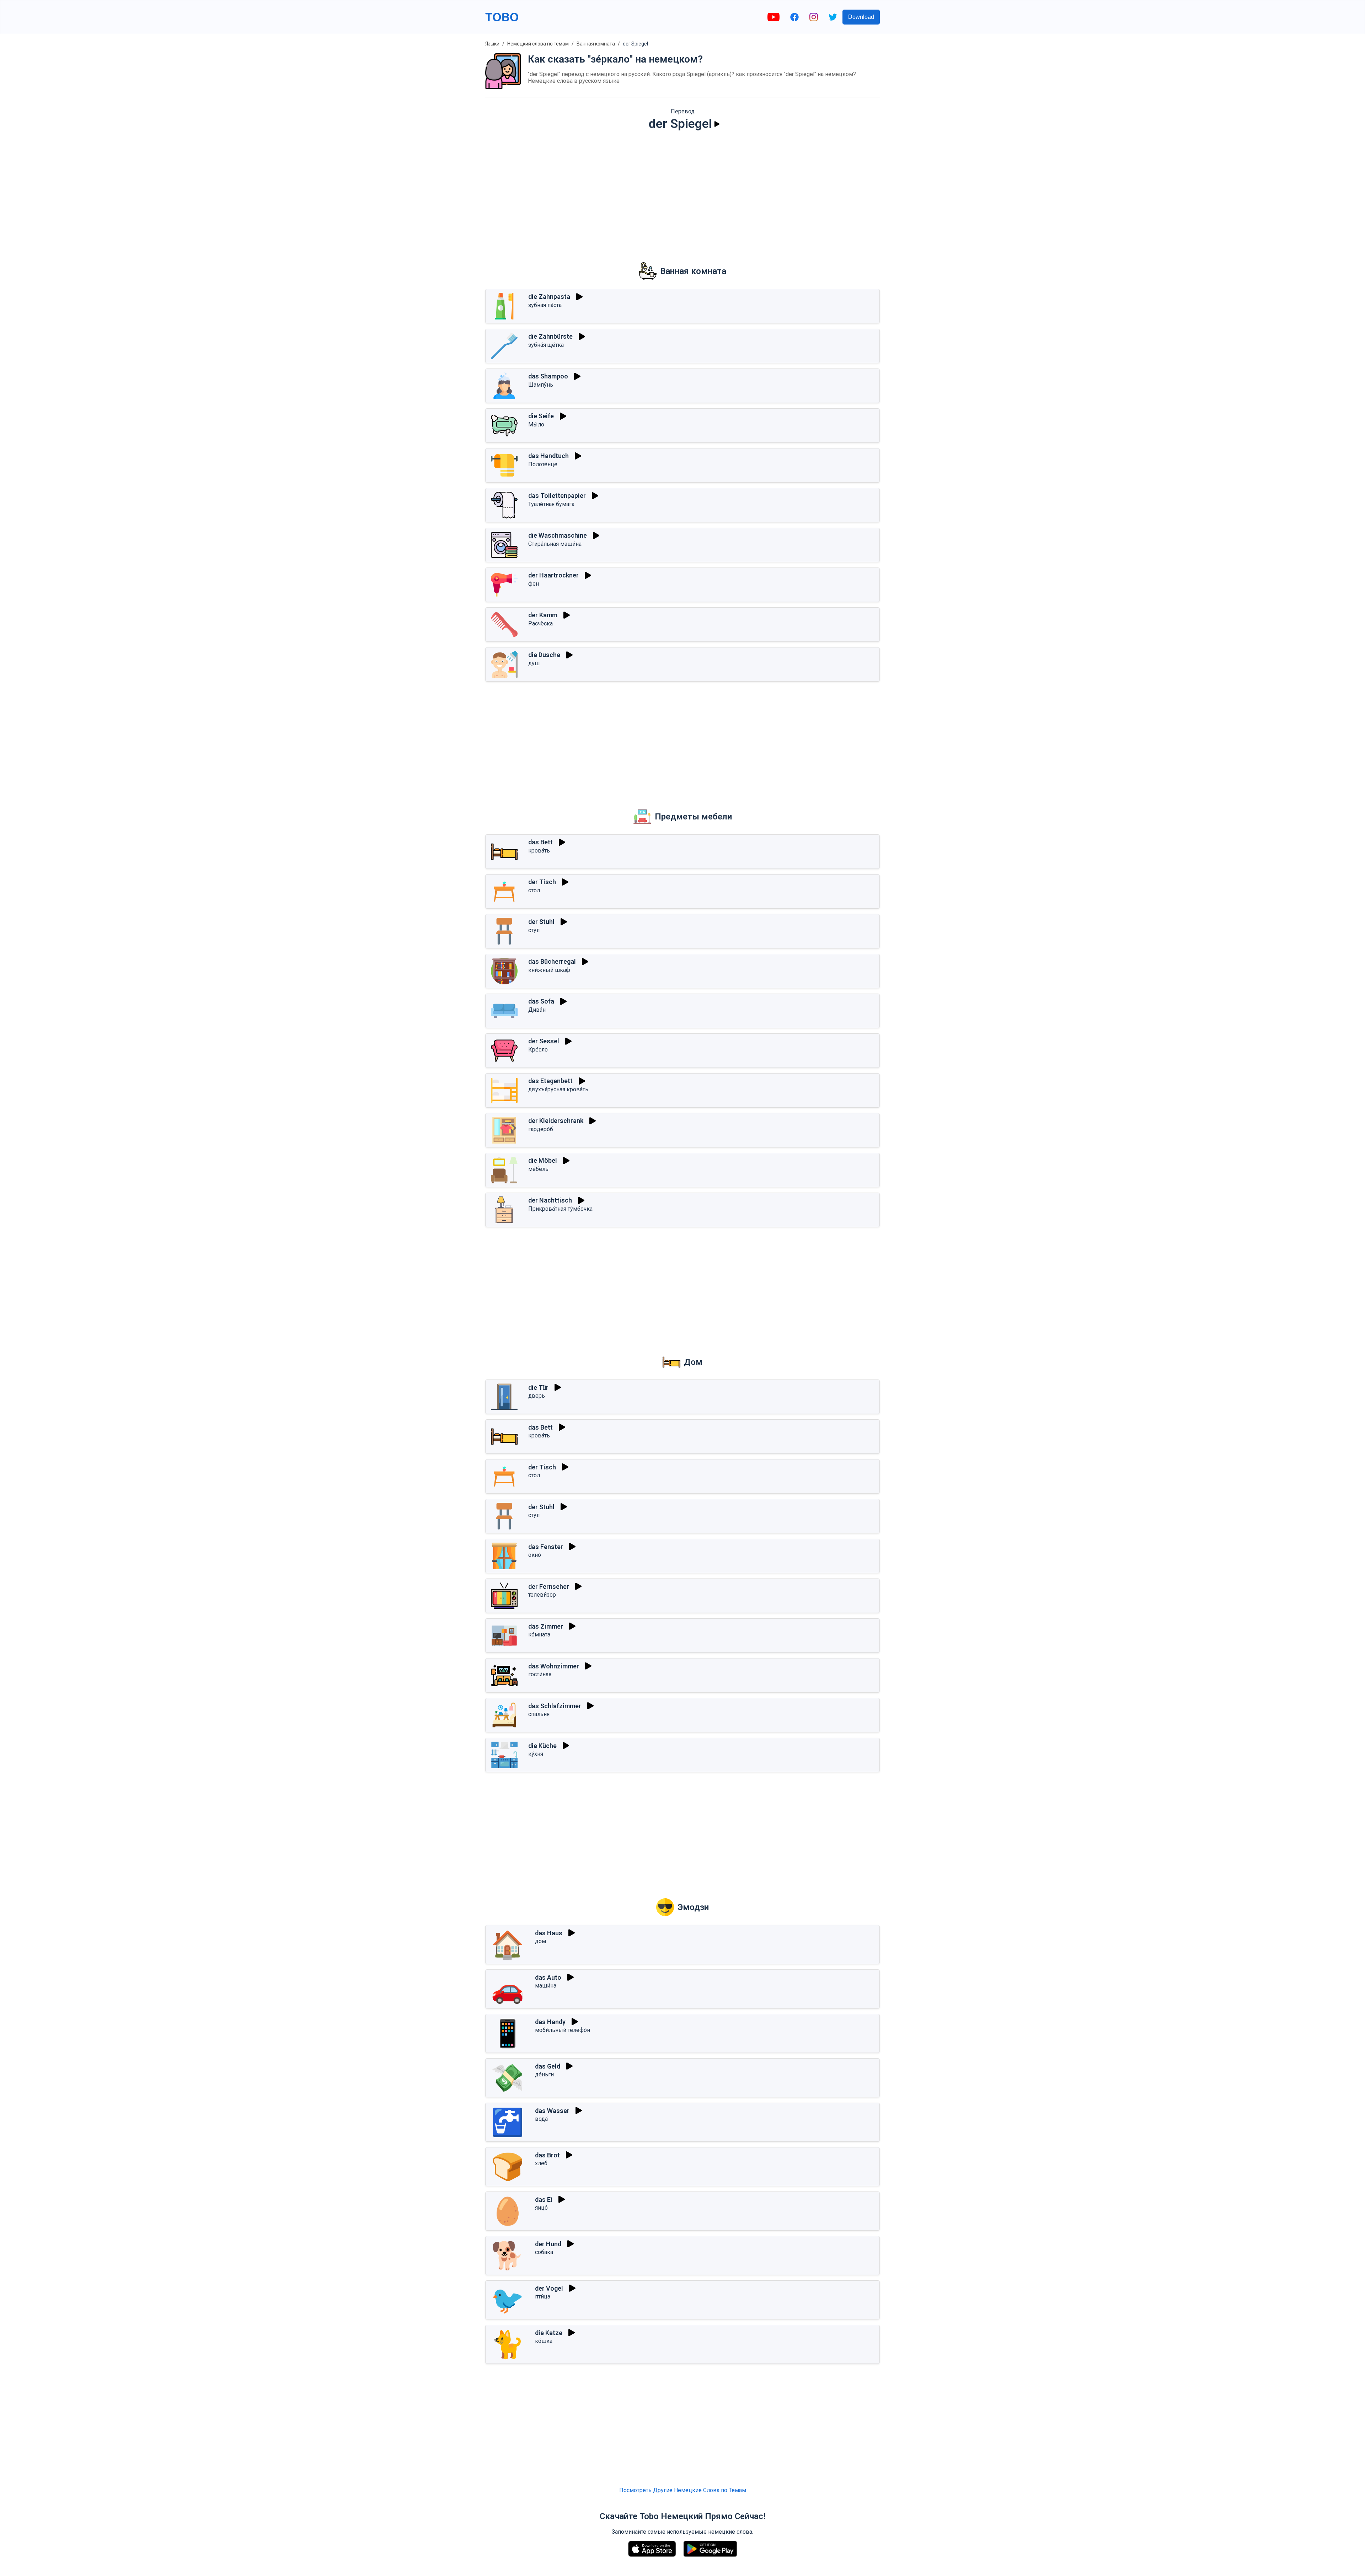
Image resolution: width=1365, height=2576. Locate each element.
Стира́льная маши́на (555, 544)
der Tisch (542, 882)
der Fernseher (549, 1587)
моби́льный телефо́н (563, 2030)
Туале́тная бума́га (551, 504)
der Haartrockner (553, 575)
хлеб (541, 2163)
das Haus (549, 1933)
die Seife (541, 416)
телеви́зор (542, 1595)
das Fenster (546, 1547)
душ (534, 663)
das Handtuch (548, 456)
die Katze (549, 2333)
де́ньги (544, 2074)
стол (534, 890)
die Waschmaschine (558, 535)
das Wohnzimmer (554, 1666)
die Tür (538, 1388)
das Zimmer (546, 1626)
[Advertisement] (682, 192)
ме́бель (538, 1169)
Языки (492, 44)
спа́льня (539, 1714)
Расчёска (540, 623)
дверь (537, 1396)
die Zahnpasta (549, 297)
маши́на (546, 1986)
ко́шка (544, 2341)
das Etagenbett (550, 1081)
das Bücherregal (552, 961)
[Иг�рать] (581, 1200)
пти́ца (543, 2297)
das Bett (540, 842)
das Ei (544, 2199)
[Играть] (717, 124)
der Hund (548, 2244)
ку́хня (536, 1754)
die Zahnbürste (550, 336)
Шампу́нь (541, 385)
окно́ (535, 1555)
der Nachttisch (550, 1200)
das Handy (550, 2022)
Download (861, 17)
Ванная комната (596, 44)
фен (534, 584)
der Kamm (543, 615)
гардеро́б (541, 1129)
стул (534, 930)
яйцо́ (541, 2208)
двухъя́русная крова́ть (558, 1089)
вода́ (541, 2119)
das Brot (547, 2155)
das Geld (548, 2066)
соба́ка (544, 2252)
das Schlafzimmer (555, 1706)
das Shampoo (548, 376)
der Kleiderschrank (556, 1121)
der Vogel (549, 2288)
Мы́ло (536, 424)
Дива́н (537, 1010)
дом (540, 1941)
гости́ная (540, 1674)
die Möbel (543, 1160)
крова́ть (539, 851)
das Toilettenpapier (557, 496)
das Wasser (552, 2111)
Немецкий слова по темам (538, 44)
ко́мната (539, 1634)
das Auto (548, 1977)
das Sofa (541, 1001)
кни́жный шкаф (549, 970)
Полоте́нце (543, 464)
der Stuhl (541, 922)
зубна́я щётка (546, 345)
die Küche (542, 1746)
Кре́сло (538, 1050)
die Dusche (544, 655)
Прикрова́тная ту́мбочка (560, 1209)
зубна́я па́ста (545, 305)
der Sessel (544, 1041)
